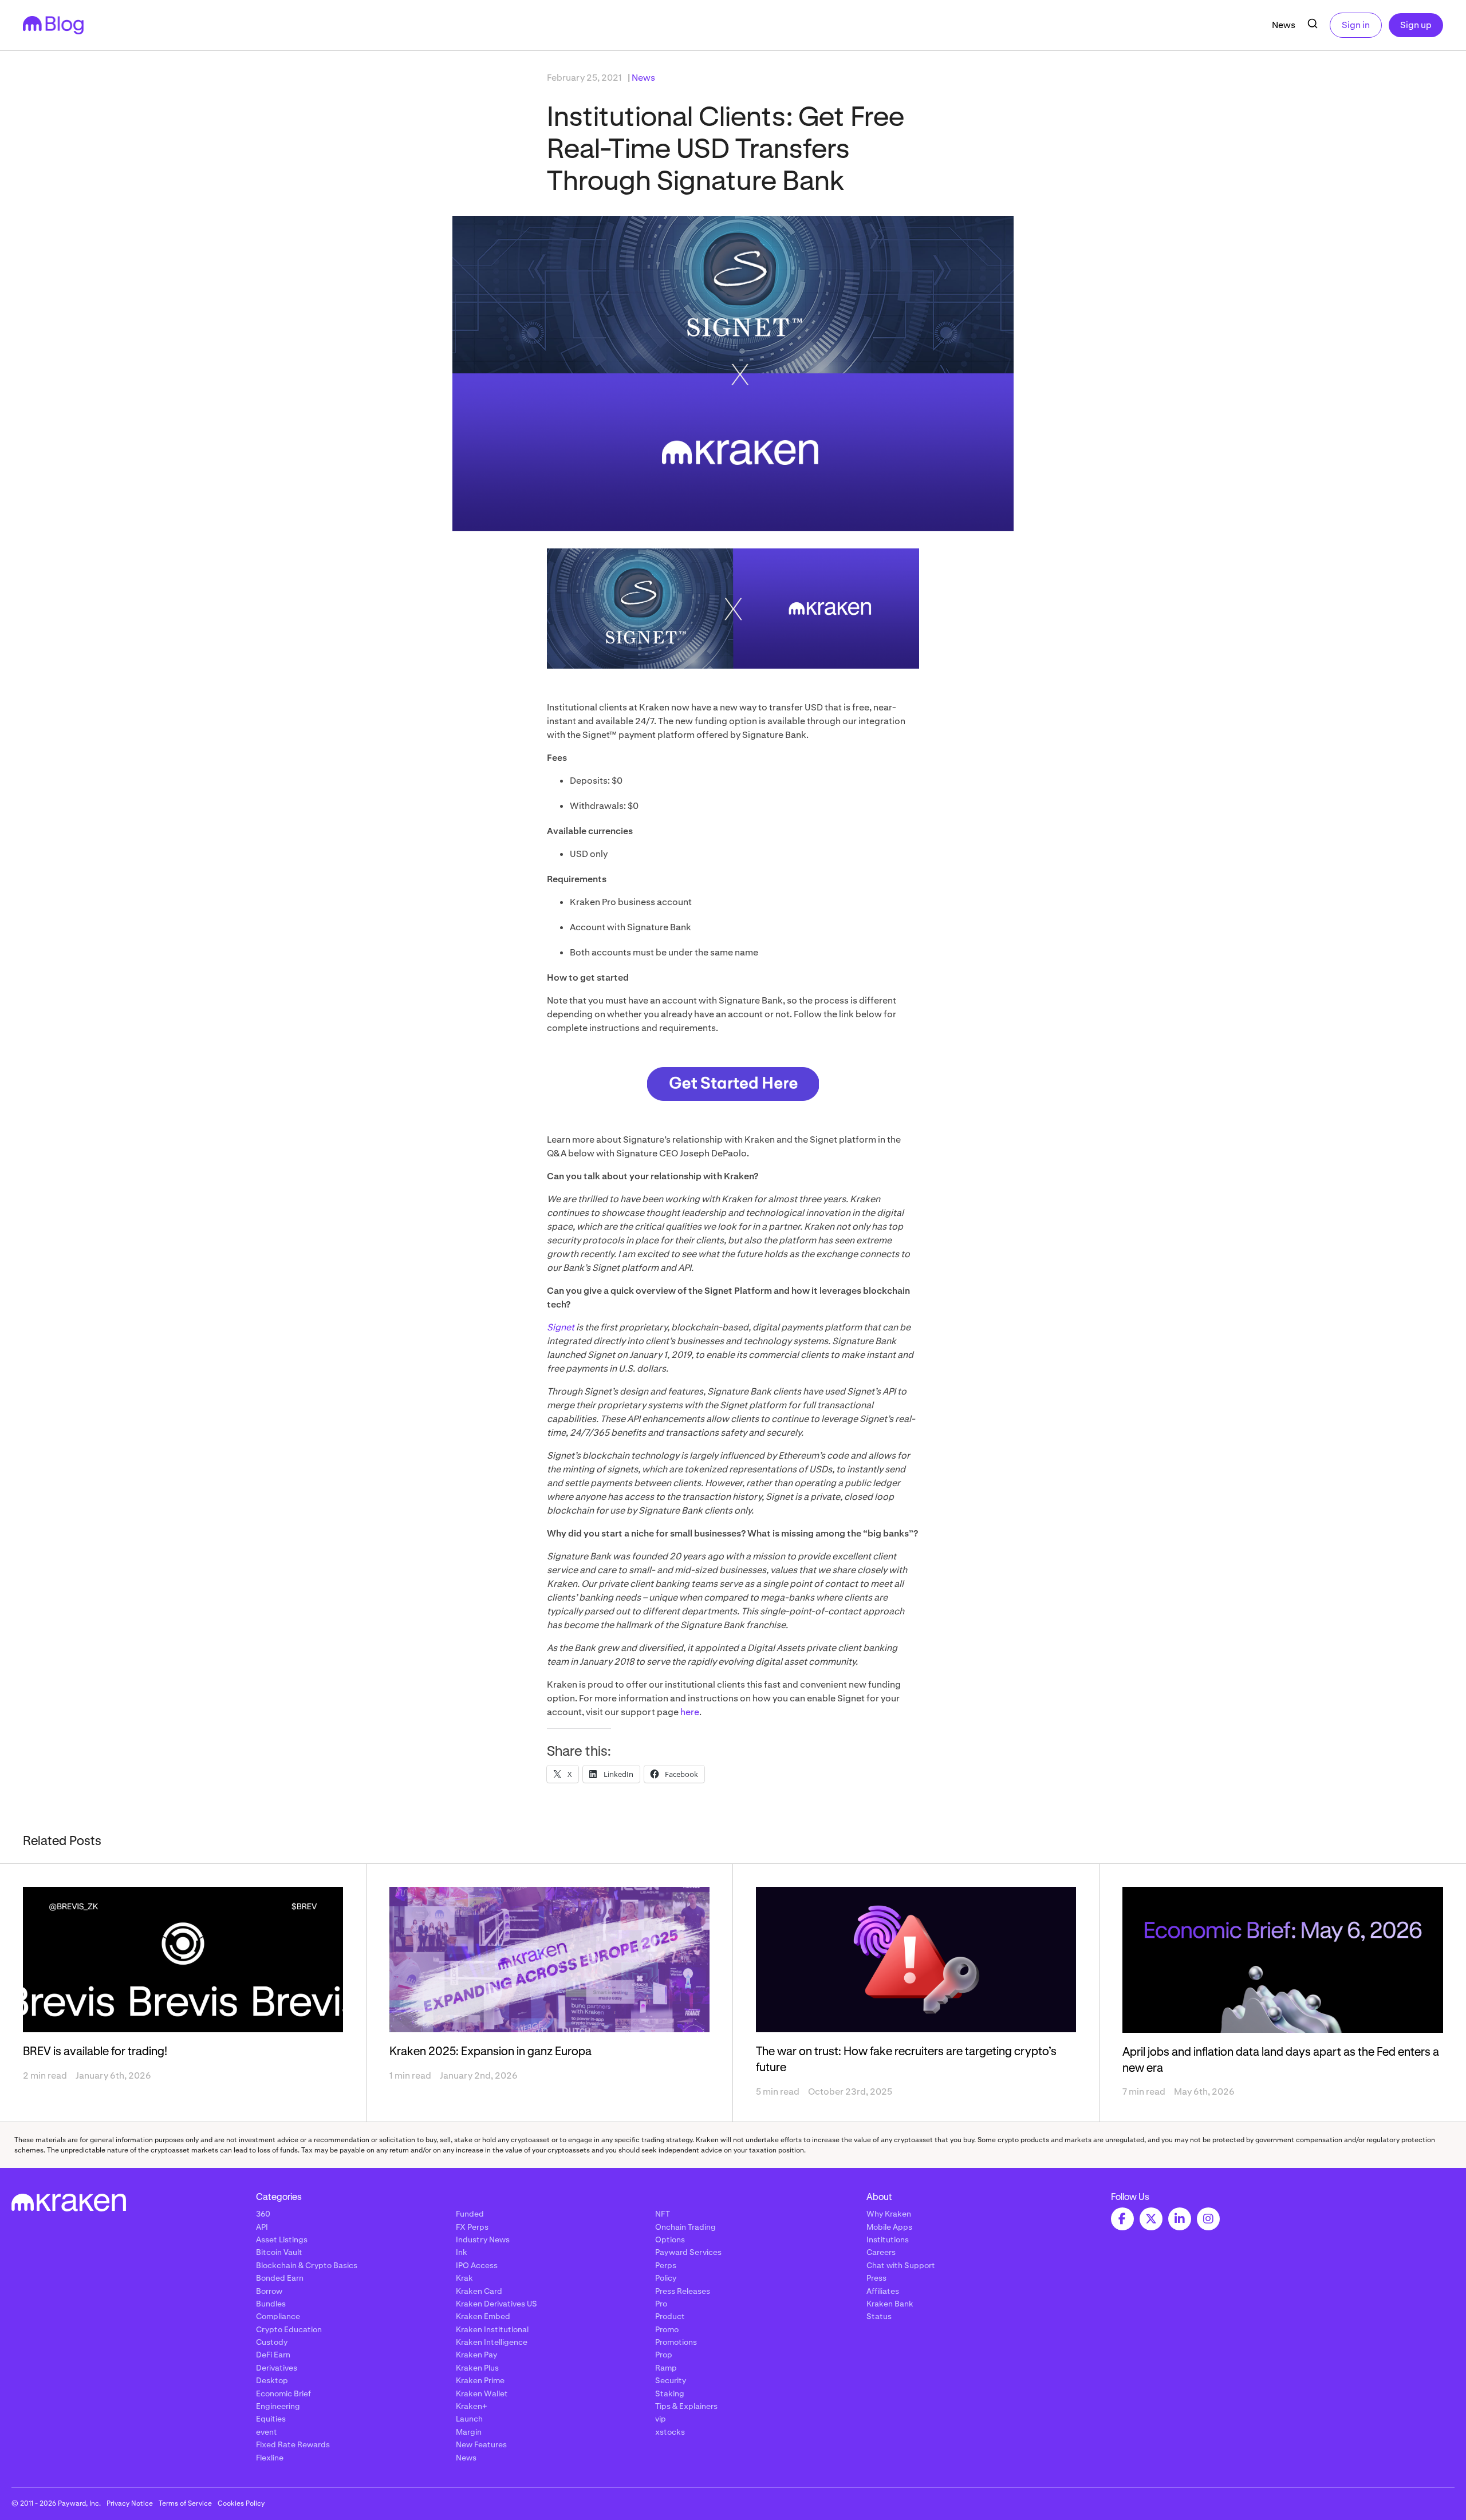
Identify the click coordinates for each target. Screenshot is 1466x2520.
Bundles (271, 2304)
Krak (464, 2278)
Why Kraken (889, 2214)
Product (670, 2316)
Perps (666, 2265)
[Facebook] (1122, 2219)
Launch (469, 2419)
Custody (272, 2342)
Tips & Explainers (686, 2406)
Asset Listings (282, 2239)
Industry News (483, 2239)
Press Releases (683, 2291)
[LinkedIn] (1180, 2219)
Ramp (666, 2368)
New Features (481, 2444)
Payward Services (688, 2252)
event (267, 2432)
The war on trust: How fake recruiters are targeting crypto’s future (906, 2060)
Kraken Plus (477, 2368)
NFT (663, 2214)
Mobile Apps (889, 2227)
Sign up (1416, 25)
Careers (881, 2252)
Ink (462, 2252)
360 (263, 2214)
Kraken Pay (476, 2355)
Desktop (272, 2380)
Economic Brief (283, 2393)
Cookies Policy (241, 2503)
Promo (667, 2329)
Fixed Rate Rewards (293, 2444)
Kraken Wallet (482, 2393)
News (1284, 25)
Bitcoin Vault (279, 2252)
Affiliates (883, 2291)
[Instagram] (1208, 2219)
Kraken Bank (890, 2304)
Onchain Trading (685, 2227)
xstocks (670, 2432)
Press (876, 2278)
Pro (661, 2304)
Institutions (888, 2239)
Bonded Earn (280, 2278)
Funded (470, 2214)
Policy (666, 2278)
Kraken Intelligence (492, 2342)
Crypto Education (289, 2329)
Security (671, 2380)
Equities (271, 2419)
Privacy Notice (130, 2503)
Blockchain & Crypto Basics (307, 2265)
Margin (469, 2432)
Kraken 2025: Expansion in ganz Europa (490, 2052)
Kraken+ (472, 2406)
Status (879, 2316)
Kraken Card (479, 2291)
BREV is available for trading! (95, 2052)
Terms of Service (185, 2503)
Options (670, 2239)
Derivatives (277, 2368)
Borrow (269, 2291)
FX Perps (472, 2227)
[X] (1151, 2219)
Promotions (676, 2342)
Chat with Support (901, 2265)
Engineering (278, 2406)
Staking (670, 2393)
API (262, 2227)
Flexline (270, 2458)
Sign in (1356, 25)
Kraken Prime (480, 2380)
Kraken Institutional (492, 2329)
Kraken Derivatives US (496, 2304)
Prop (664, 2355)
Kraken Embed (483, 2316)
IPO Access (477, 2265)
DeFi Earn (273, 2355)
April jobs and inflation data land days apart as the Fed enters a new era (1281, 2060)
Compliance (278, 2316)
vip (661, 2419)
